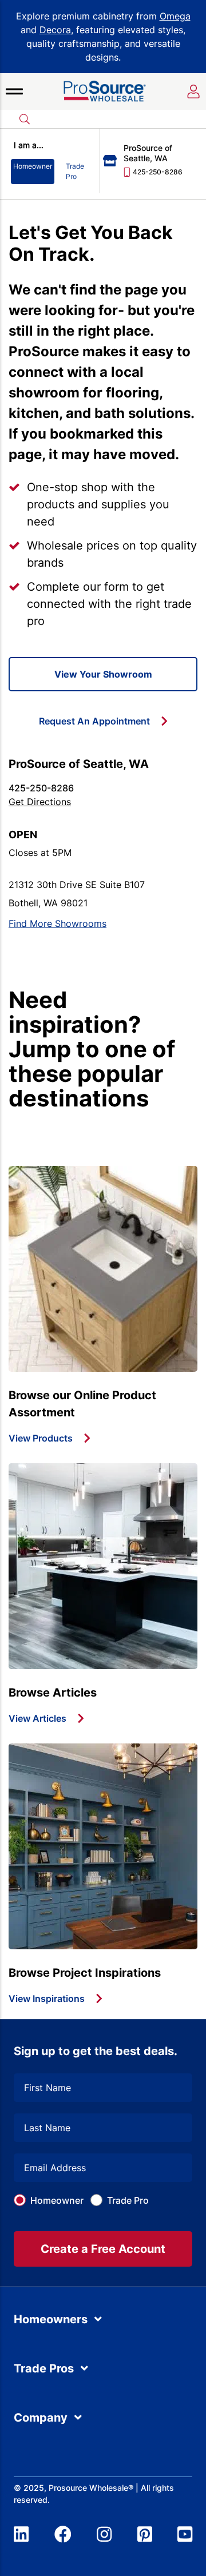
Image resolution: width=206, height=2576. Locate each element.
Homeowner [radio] (33, 166)
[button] (14, 91)
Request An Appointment (94, 721)
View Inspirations (47, 1998)
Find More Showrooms (58, 923)
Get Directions (40, 802)
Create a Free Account (103, 2249)
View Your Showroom (103, 674)
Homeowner (57, 2200)
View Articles (37, 1718)
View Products (41, 1438)
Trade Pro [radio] (75, 171)
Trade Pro (128, 2200)
